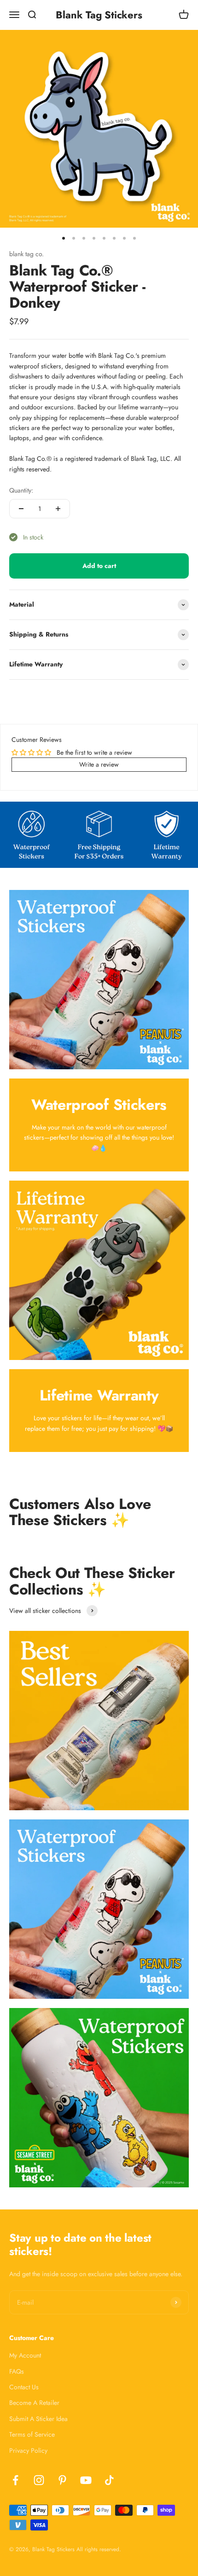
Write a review (99, 764)
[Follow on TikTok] (109, 2480)
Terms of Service (32, 2434)
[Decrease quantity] (21, 509)
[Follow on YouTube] (86, 2480)
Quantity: (21, 490)
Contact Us (24, 2387)
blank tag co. (26, 254)
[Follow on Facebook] (15, 2480)
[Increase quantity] (58, 509)
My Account (25, 2355)
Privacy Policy (28, 2450)
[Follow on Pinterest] (62, 2480)
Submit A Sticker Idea (38, 2419)
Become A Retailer (34, 2403)
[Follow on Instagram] (39, 2480)
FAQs (17, 2371)
